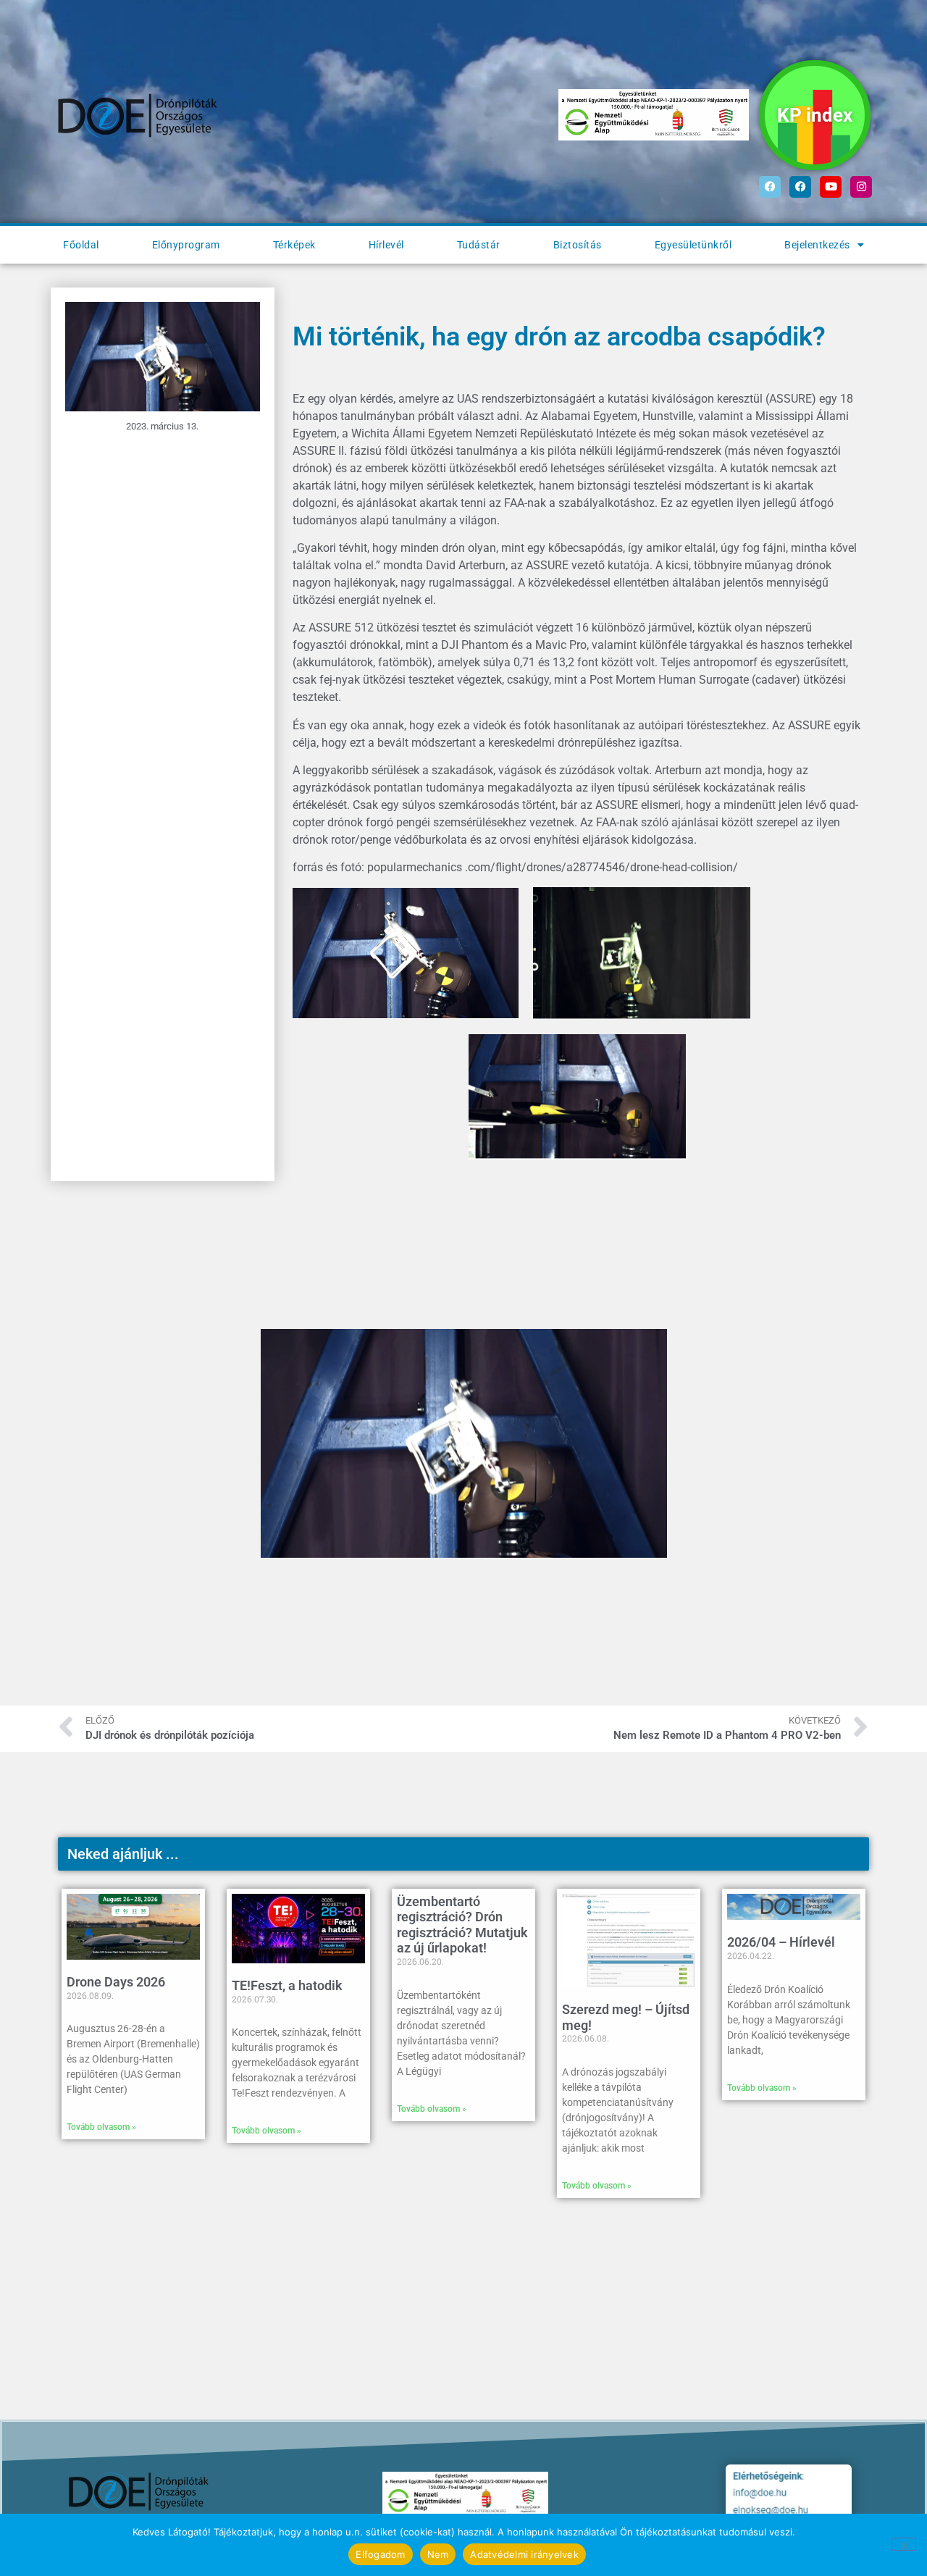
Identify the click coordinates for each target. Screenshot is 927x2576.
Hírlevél (386, 245)
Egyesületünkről (693, 245)
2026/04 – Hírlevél (781, 1942)
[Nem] (904, 2544)
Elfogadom (380, 2554)
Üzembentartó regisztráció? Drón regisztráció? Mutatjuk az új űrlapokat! (462, 1925)
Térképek (294, 245)
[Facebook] (770, 187)
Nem (438, 2554)
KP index (815, 115)
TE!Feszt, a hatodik (287, 1985)
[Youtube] (831, 187)
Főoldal (81, 245)
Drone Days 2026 (116, 1982)
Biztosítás (578, 245)
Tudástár (479, 245)
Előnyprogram (186, 245)
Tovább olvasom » (101, 2127)
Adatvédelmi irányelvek (524, 2554)
